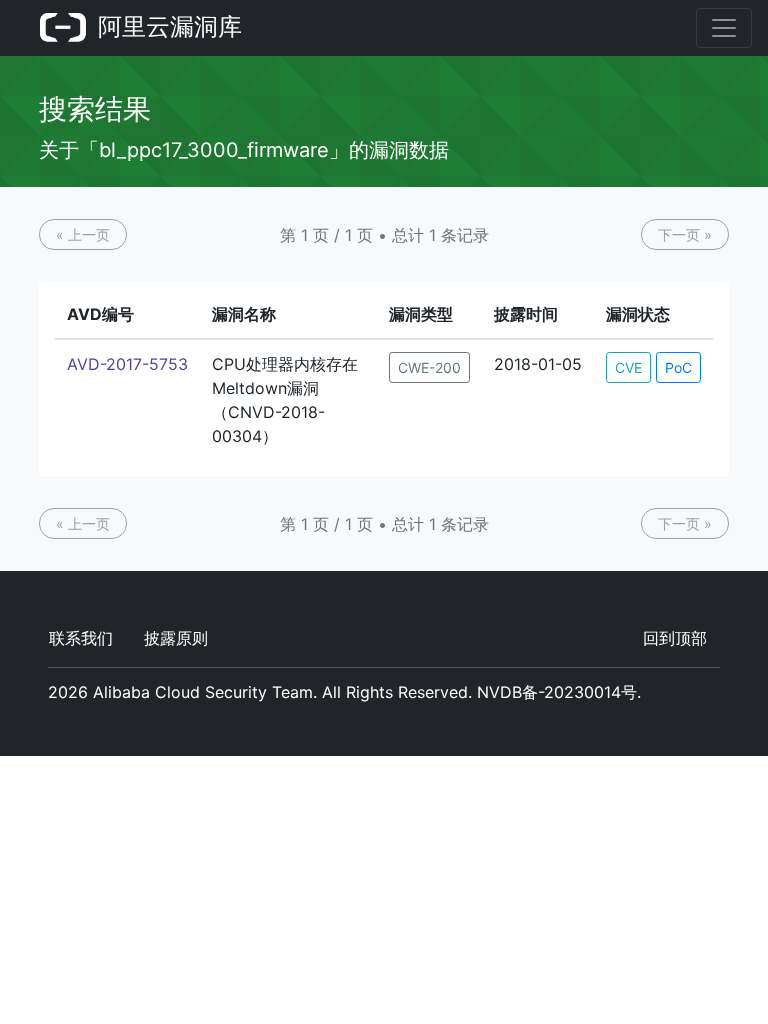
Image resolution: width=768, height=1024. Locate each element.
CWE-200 (429, 367)
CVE (628, 367)
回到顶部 (675, 638)
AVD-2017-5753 (127, 364)
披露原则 (176, 638)
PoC (678, 367)
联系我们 (81, 638)
